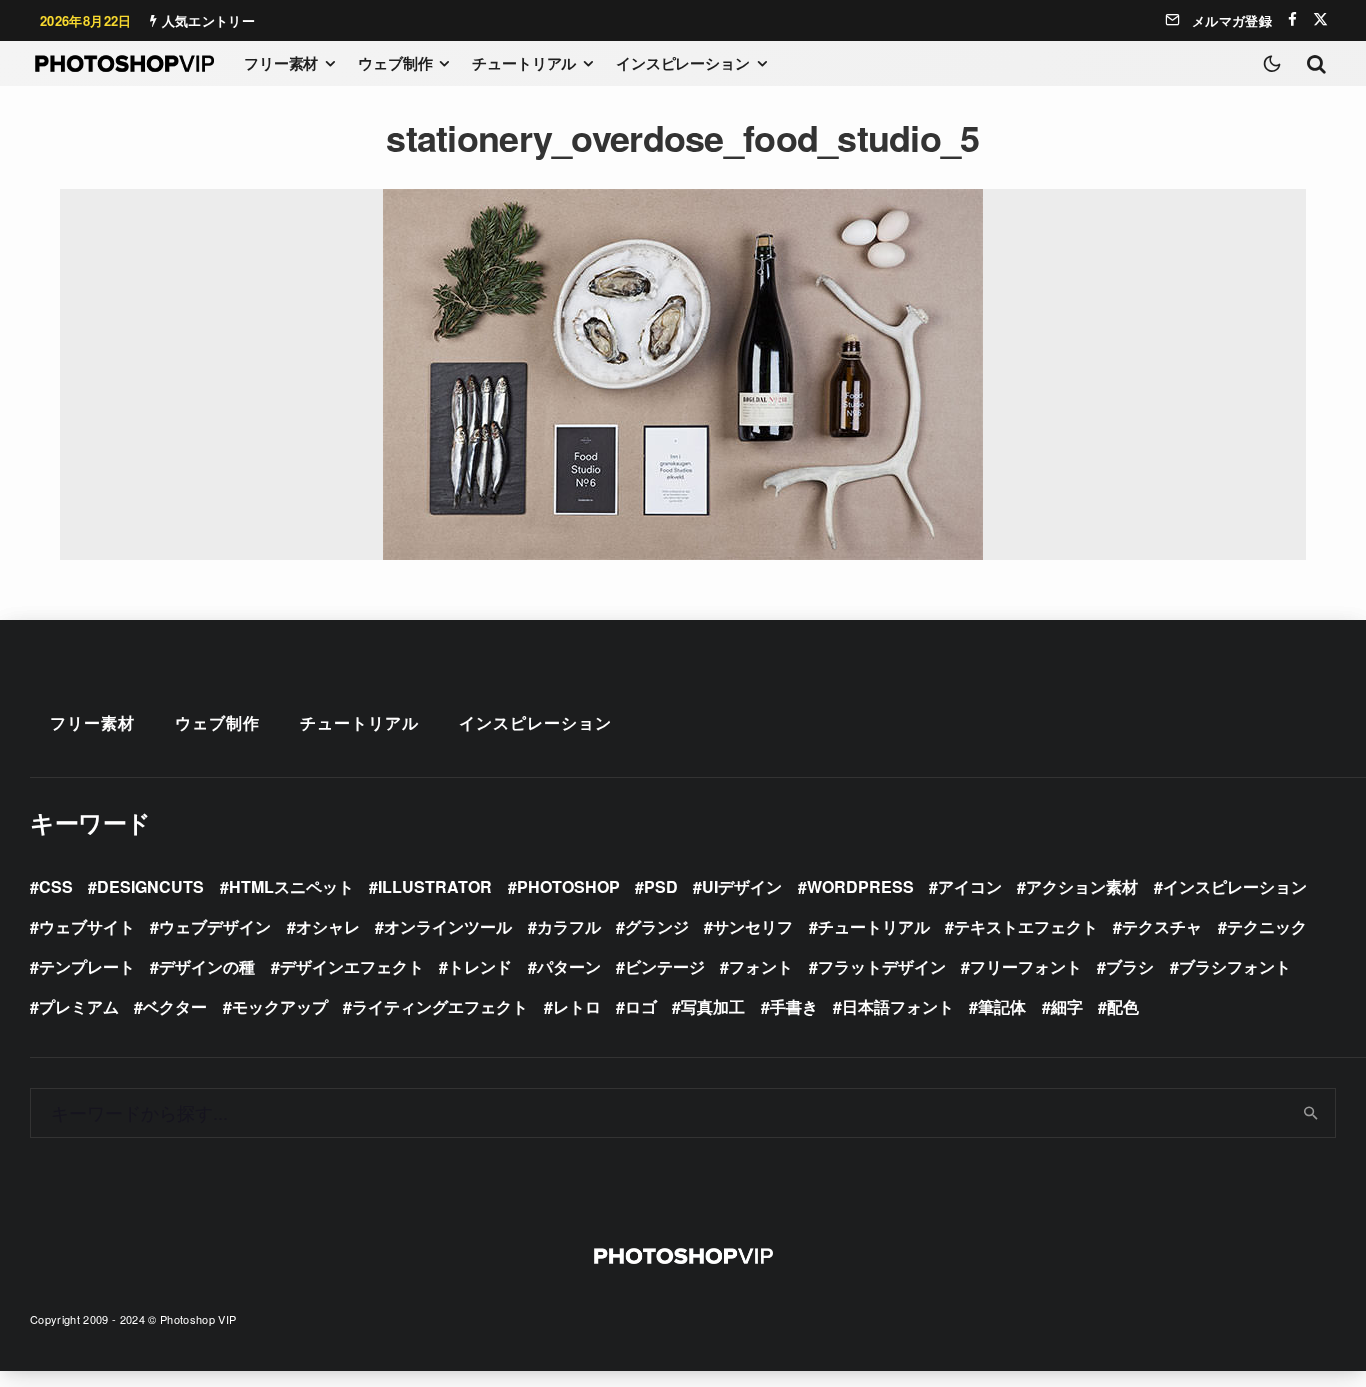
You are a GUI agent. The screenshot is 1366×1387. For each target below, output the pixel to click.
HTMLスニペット (291, 886)
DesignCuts (150, 886)
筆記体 (1002, 1006)
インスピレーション (683, 63)
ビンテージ (665, 966)
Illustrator (435, 886)
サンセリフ (753, 926)
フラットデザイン (882, 966)
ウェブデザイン (215, 926)
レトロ (577, 1006)
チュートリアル (524, 63)
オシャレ (328, 926)
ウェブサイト (87, 926)
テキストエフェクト (1026, 926)
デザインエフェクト (352, 966)
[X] (1320, 19)
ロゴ (641, 1006)
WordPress (860, 886)
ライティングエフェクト (440, 1006)
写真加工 (713, 1006)
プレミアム (79, 1006)
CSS (56, 886)
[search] (1311, 1113)
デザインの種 (207, 966)
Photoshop (568, 886)
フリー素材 (281, 63)
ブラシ (1130, 966)
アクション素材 (1082, 886)
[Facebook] (1292, 19)
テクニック (1267, 926)
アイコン (970, 886)
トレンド (480, 966)
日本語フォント (898, 1006)
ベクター (175, 1006)
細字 (1067, 1006)
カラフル (569, 926)
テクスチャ (1162, 926)
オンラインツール (448, 926)
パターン (569, 966)
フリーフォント (1026, 966)
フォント (761, 966)
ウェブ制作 (395, 63)
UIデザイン (742, 886)
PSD (661, 886)
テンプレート (87, 966)
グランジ (657, 926)
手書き (794, 1006)
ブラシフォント (1235, 966)
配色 (1123, 1006)
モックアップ (280, 1006)
